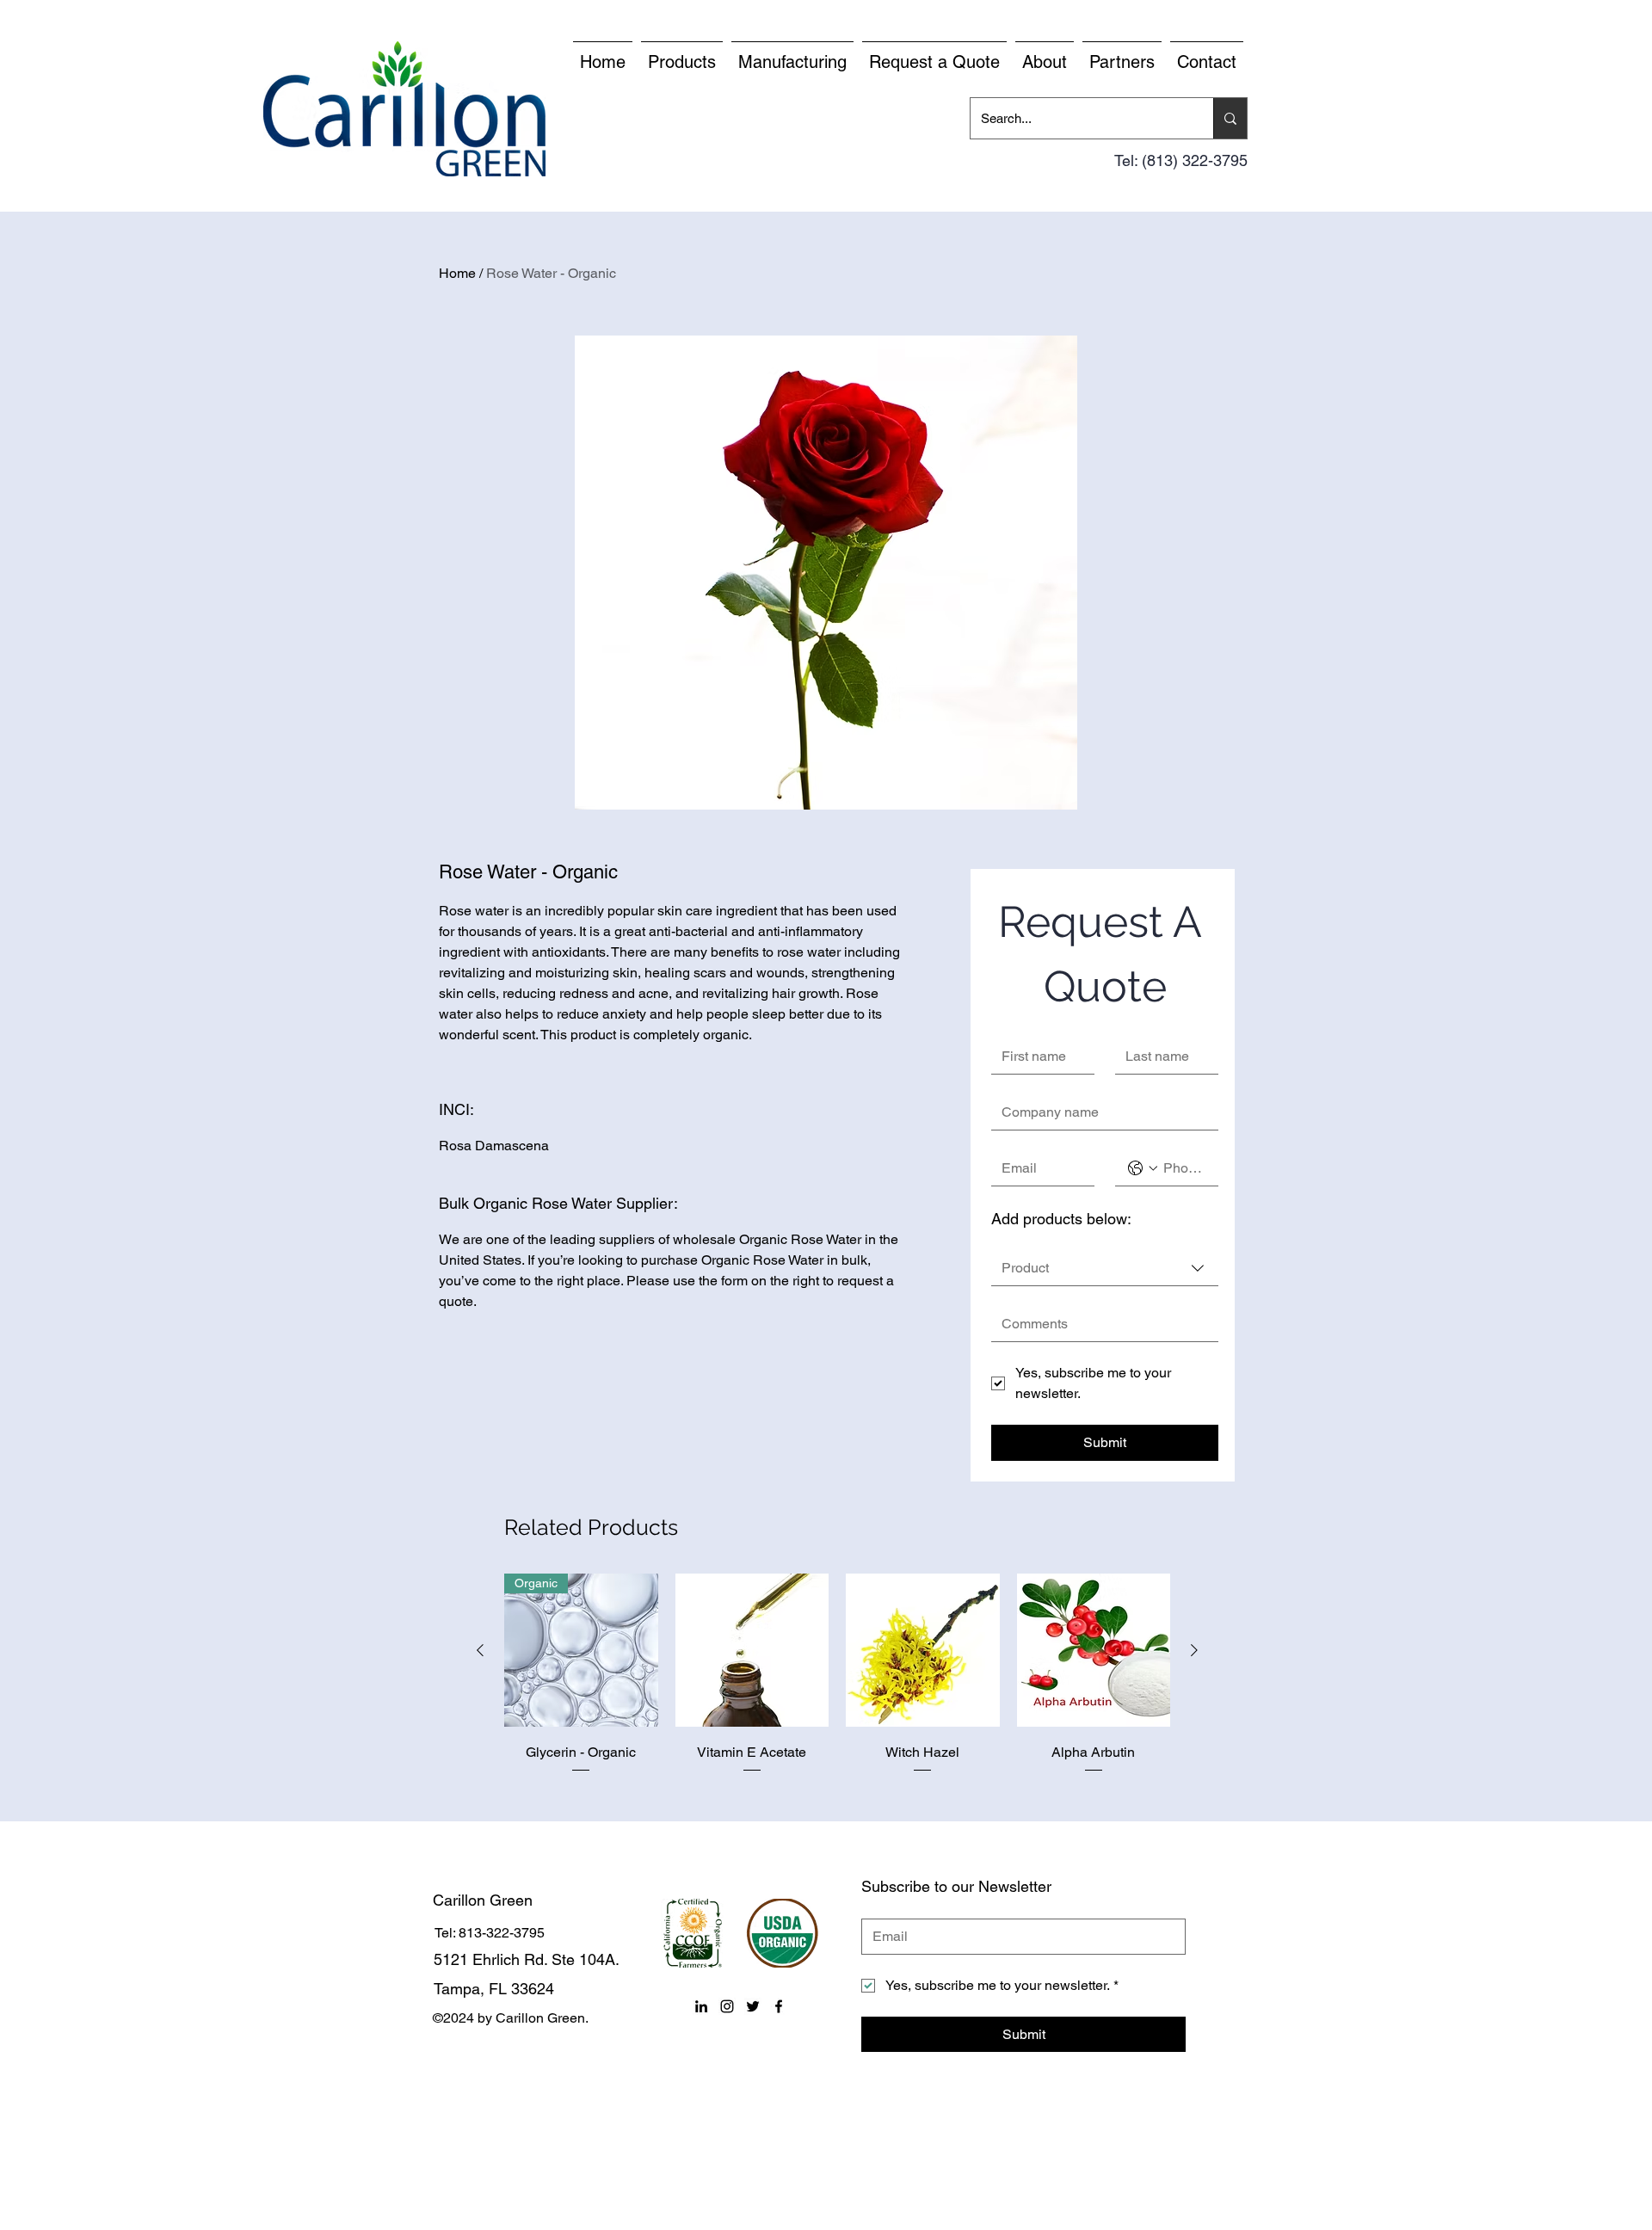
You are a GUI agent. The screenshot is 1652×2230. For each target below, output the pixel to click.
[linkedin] (701, 2006)
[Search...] (1230, 118)
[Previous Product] (480, 1650)
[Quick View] (752, 1651)
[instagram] (727, 2006)
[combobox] (1105, 1269)
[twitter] (753, 2006)
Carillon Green (483, 1900)
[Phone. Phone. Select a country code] (1143, 1168)
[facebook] (779, 2006)
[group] (837, 1686)
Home (457, 273)
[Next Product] (1194, 1650)
